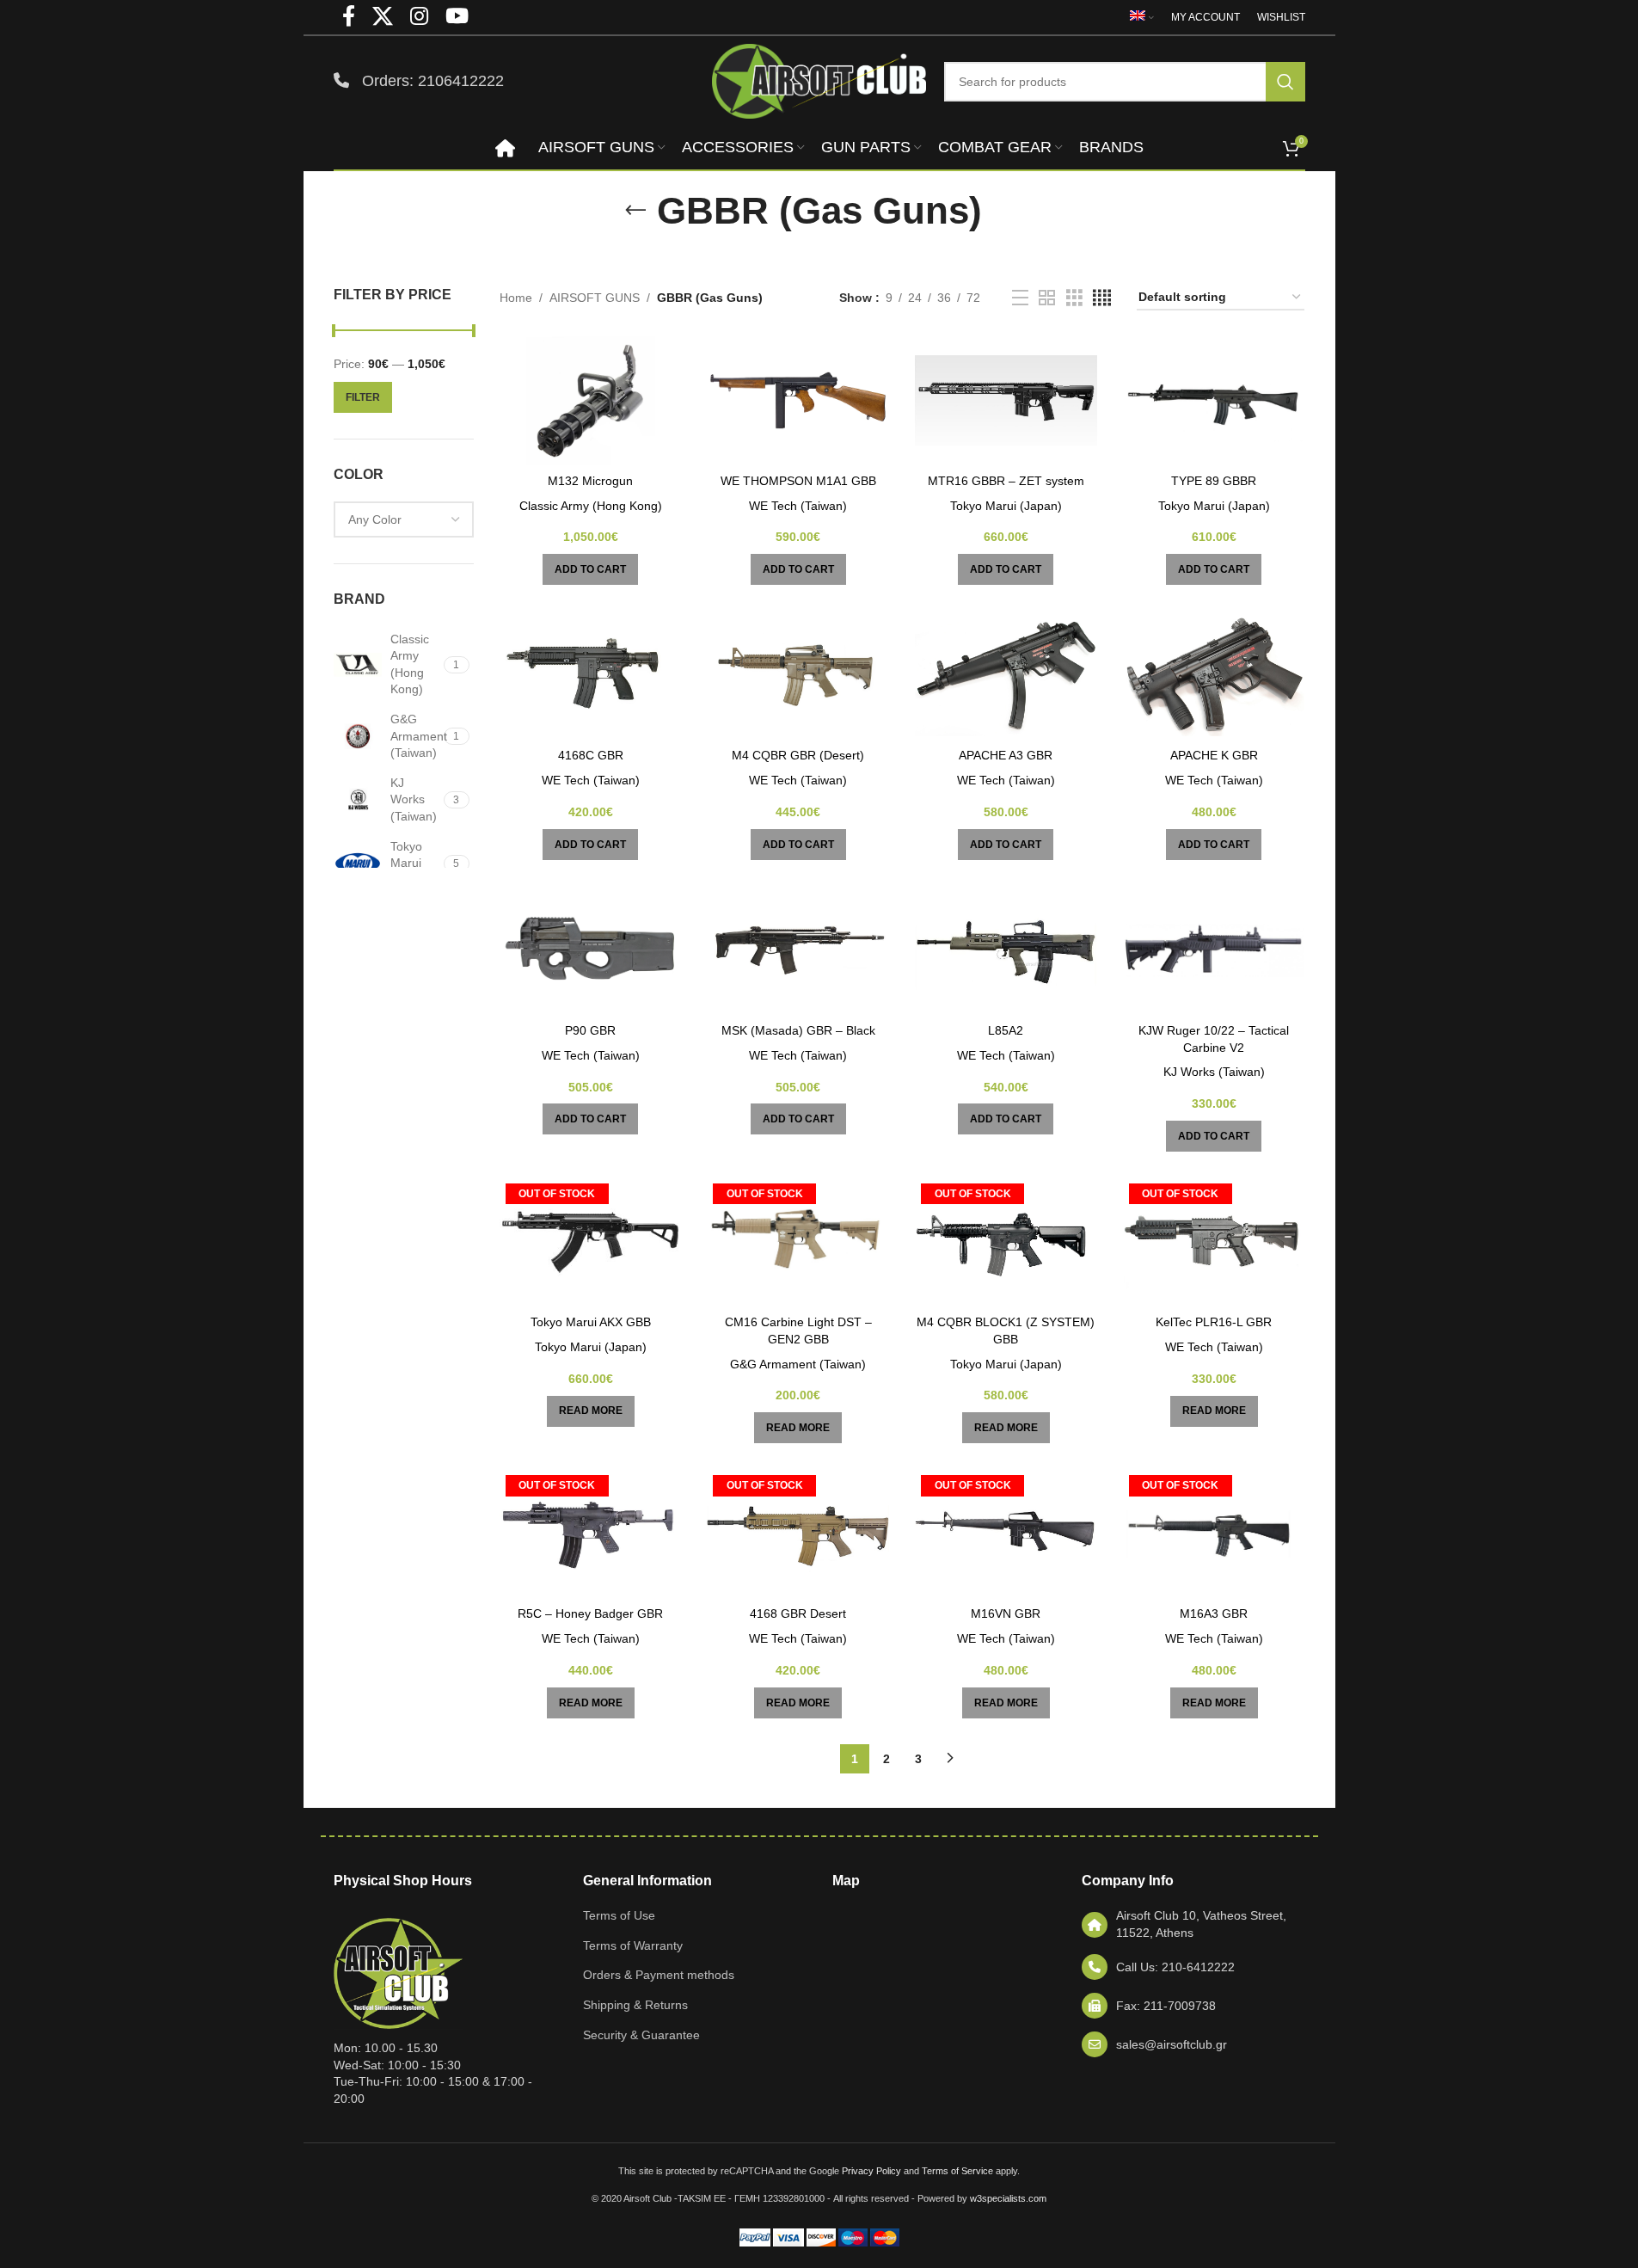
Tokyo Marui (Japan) (1006, 506)
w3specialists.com (1008, 2198)
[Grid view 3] (1074, 298)
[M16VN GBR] (1006, 1534)
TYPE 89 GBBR (1214, 481)
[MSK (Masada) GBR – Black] (798, 950)
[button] (590, 569)
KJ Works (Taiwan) (1214, 1072)
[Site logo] (819, 80)
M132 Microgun (590, 481)
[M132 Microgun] (591, 401)
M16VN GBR (1006, 1613)
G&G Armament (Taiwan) (798, 1364)
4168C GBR (591, 755)
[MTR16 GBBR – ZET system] (1006, 401)
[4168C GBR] (591, 675)
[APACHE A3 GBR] (1006, 675)
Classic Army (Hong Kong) (591, 506)
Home (516, 298)
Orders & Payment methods (659, 1975)
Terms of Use (619, 1915)
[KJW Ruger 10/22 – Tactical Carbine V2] (1214, 950)
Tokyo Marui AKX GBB (591, 1322)
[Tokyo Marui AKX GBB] (591, 1242)
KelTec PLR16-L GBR (1214, 1322)
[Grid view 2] (1047, 298)
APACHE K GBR (1214, 755)
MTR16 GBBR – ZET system (1006, 481)
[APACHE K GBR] (1214, 675)
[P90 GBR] (591, 950)
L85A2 (1006, 1030)
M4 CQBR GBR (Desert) (798, 755)
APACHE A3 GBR (1006, 755)
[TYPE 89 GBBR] (1214, 401)
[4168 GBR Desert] (798, 1534)
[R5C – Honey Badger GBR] (591, 1534)
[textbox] (404, 519)
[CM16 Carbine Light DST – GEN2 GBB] (798, 1242)
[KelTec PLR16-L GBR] (1214, 1242)
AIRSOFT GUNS (595, 298)
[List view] (1020, 298)
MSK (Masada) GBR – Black (798, 1030)
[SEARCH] (1285, 82)
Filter (363, 397)
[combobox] (404, 519)
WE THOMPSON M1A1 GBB (798, 481)
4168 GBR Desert (798, 1613)
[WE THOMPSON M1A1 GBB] (798, 401)
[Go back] (635, 211)
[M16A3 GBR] (1214, 1534)
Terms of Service (957, 2171)
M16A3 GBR (1214, 1613)
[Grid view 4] (1102, 298)
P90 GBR (590, 1030)
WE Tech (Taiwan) (798, 506)
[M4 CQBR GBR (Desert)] (798, 675)
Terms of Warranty (633, 1945)
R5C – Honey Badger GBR (590, 1613)
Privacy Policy (871, 2171)
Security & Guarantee (641, 2035)
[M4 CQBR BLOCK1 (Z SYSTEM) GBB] (1006, 1242)
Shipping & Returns (635, 2005)
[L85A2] (1006, 950)
